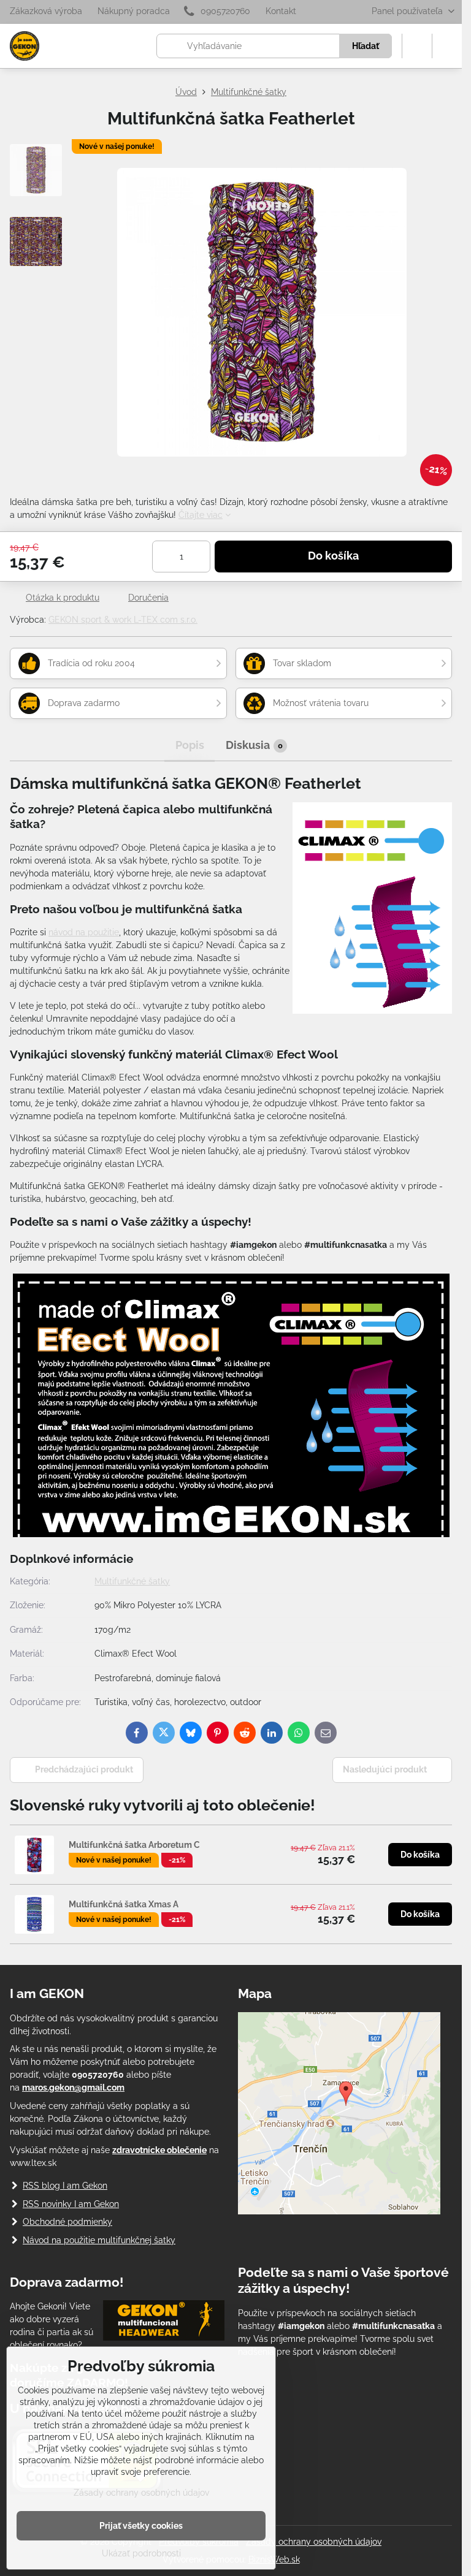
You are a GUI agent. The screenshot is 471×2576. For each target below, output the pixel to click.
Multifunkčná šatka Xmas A (124, 1904)
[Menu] (447, 46)
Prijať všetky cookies (141, 2526)
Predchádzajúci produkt (84, 1769)
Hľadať (366, 46)
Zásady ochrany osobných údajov (314, 2542)
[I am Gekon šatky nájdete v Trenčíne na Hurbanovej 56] (339, 2211)
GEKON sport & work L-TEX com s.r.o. (123, 620)
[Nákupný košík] (417, 46)
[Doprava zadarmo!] (164, 2322)
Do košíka (333, 556)
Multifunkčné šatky (132, 1581)
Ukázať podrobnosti (141, 2553)
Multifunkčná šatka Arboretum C (134, 1845)
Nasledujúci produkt (385, 1769)
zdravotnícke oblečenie (159, 2150)
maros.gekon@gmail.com (73, 2088)
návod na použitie (84, 932)
